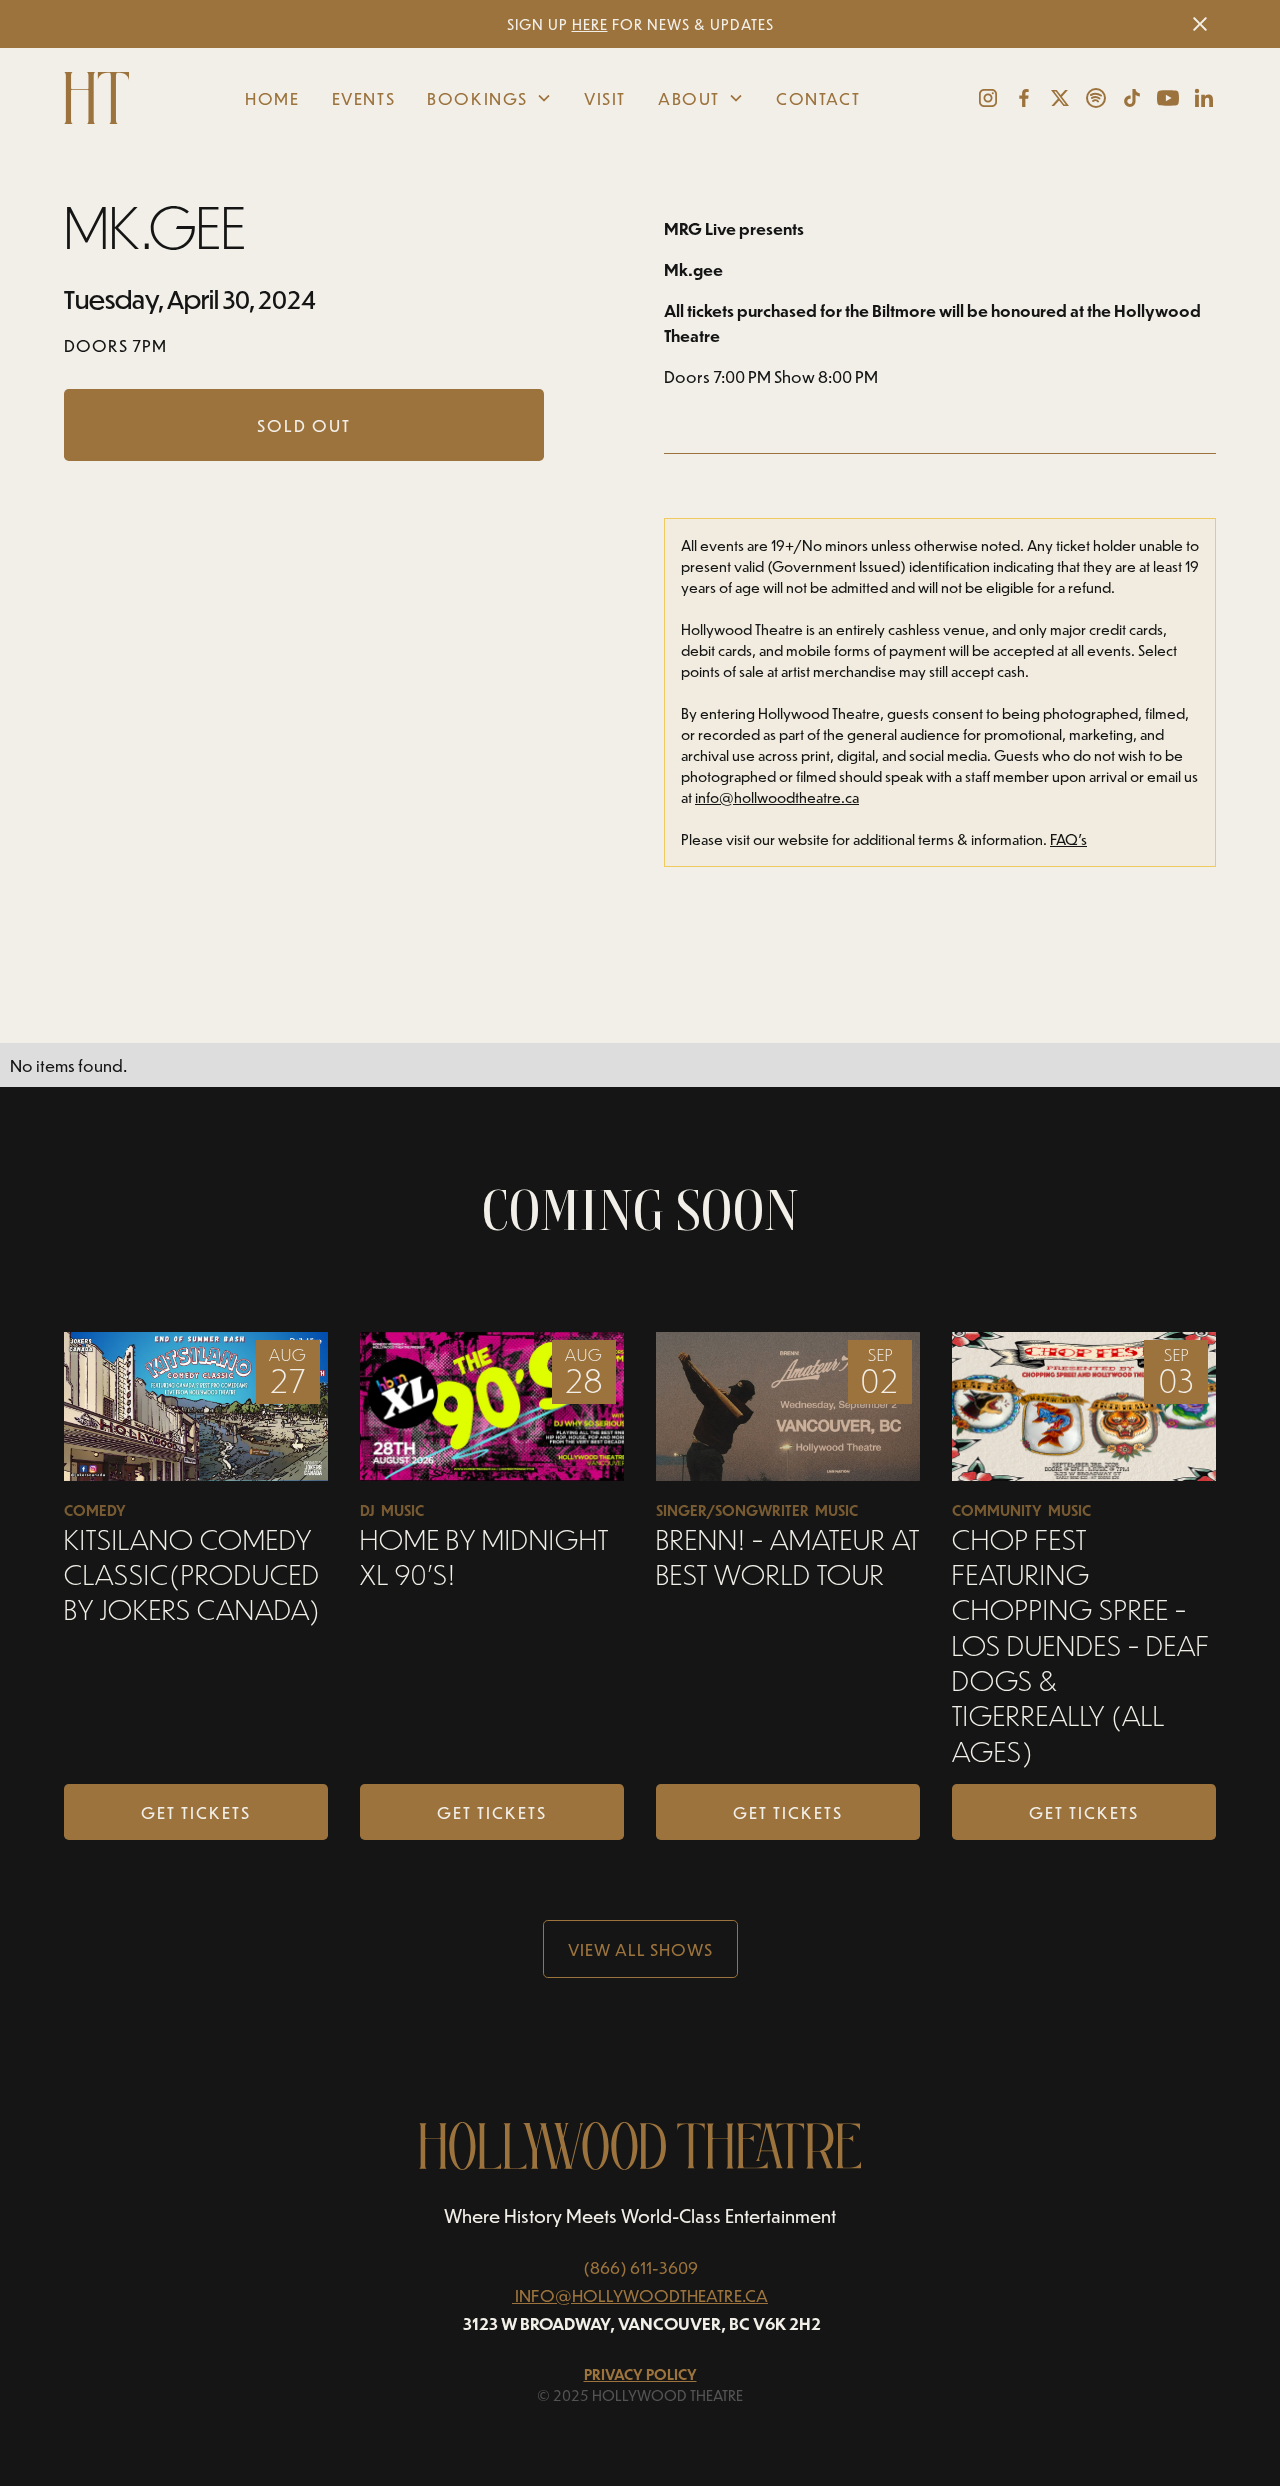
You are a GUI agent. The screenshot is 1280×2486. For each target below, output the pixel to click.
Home (272, 98)
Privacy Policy (640, 2374)
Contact (818, 98)
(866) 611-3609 (640, 2267)
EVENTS (364, 98)
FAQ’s (1068, 839)
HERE (590, 24)
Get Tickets (196, 1812)
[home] (104, 98)
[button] (489, 98)
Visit (605, 98)
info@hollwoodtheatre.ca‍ (777, 797)
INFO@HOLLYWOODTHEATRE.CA (641, 2295)
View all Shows (640, 1949)
